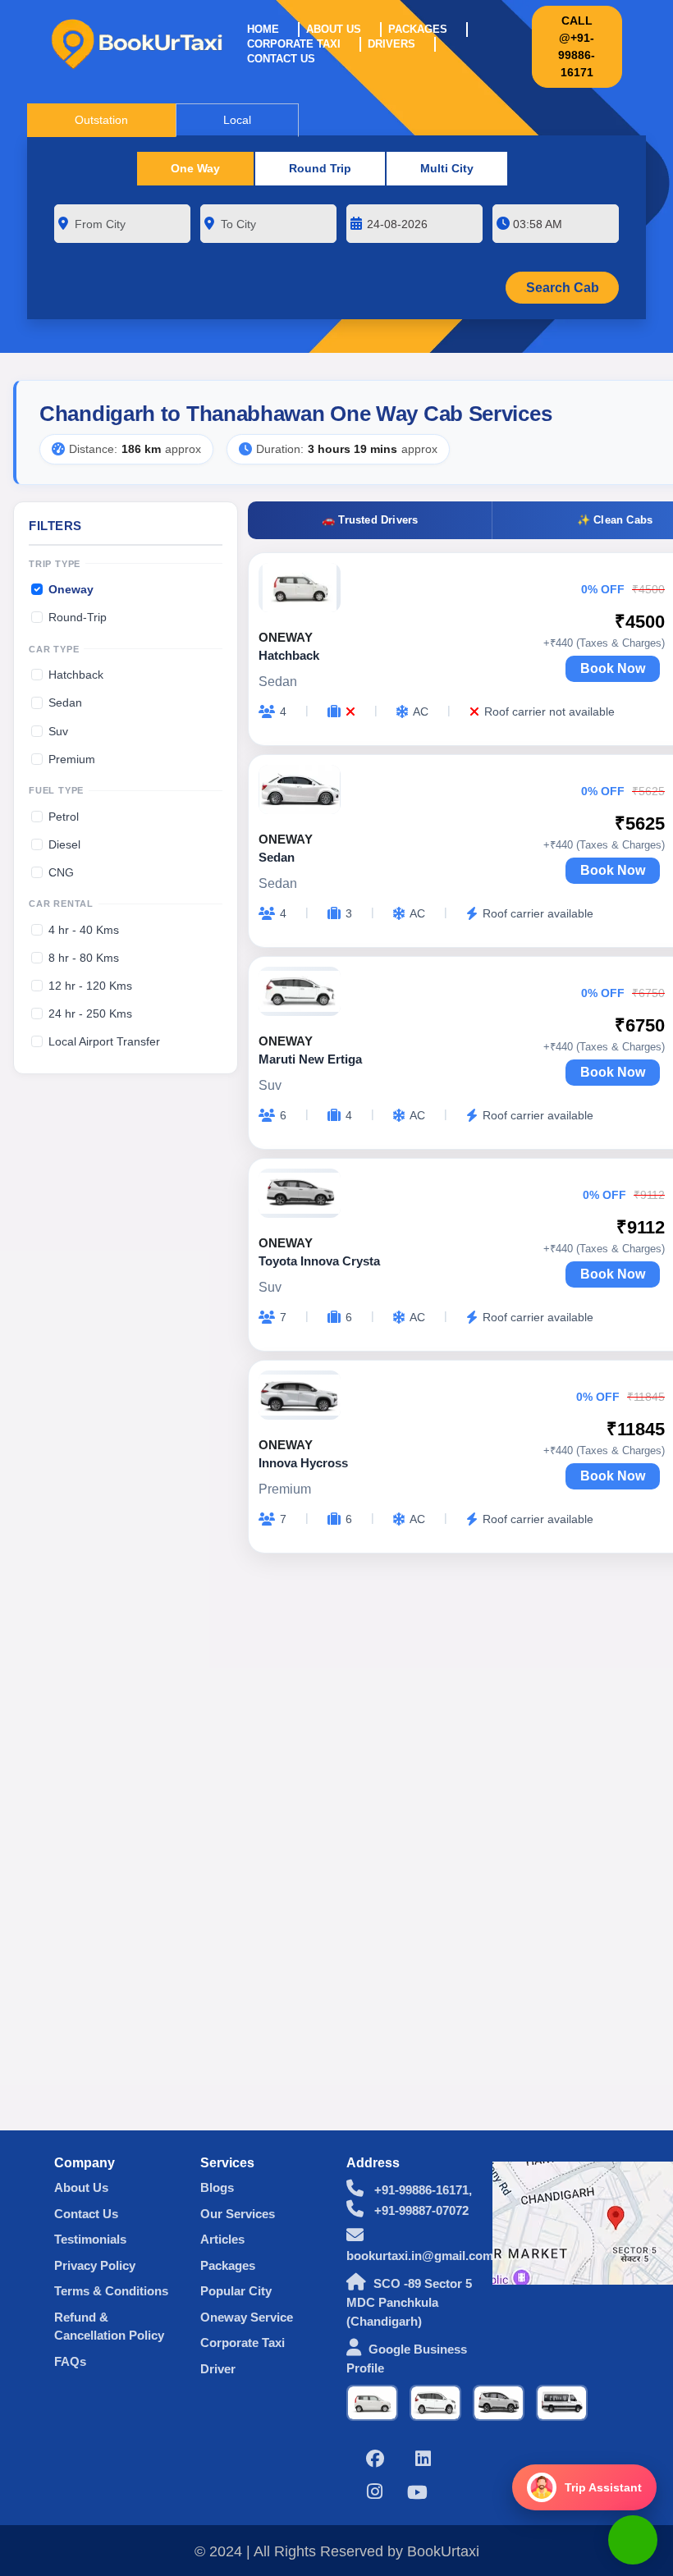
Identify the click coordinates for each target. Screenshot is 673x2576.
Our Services (238, 2214)
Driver (218, 2369)
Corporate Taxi (294, 44)
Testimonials (90, 2239)
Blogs (217, 2187)
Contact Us (281, 59)
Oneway (71, 589)
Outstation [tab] (101, 120)
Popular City (236, 2291)
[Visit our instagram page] (375, 2494)
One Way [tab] (195, 168)
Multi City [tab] (447, 168)
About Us (334, 29)
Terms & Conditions (111, 2291)
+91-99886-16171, (421, 2190)
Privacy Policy (95, 2265)
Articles (222, 2239)
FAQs (70, 2361)
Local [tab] (237, 120)
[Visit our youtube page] (417, 2494)
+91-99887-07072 (420, 2210)
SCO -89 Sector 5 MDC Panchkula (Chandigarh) (409, 2302)
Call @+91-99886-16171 (577, 46)
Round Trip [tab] (320, 168)
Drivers (391, 44)
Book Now (613, 668)
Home (263, 29)
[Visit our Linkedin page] (423, 2461)
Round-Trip (78, 617)
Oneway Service (247, 2317)
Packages (418, 29)
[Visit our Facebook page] (375, 2461)
